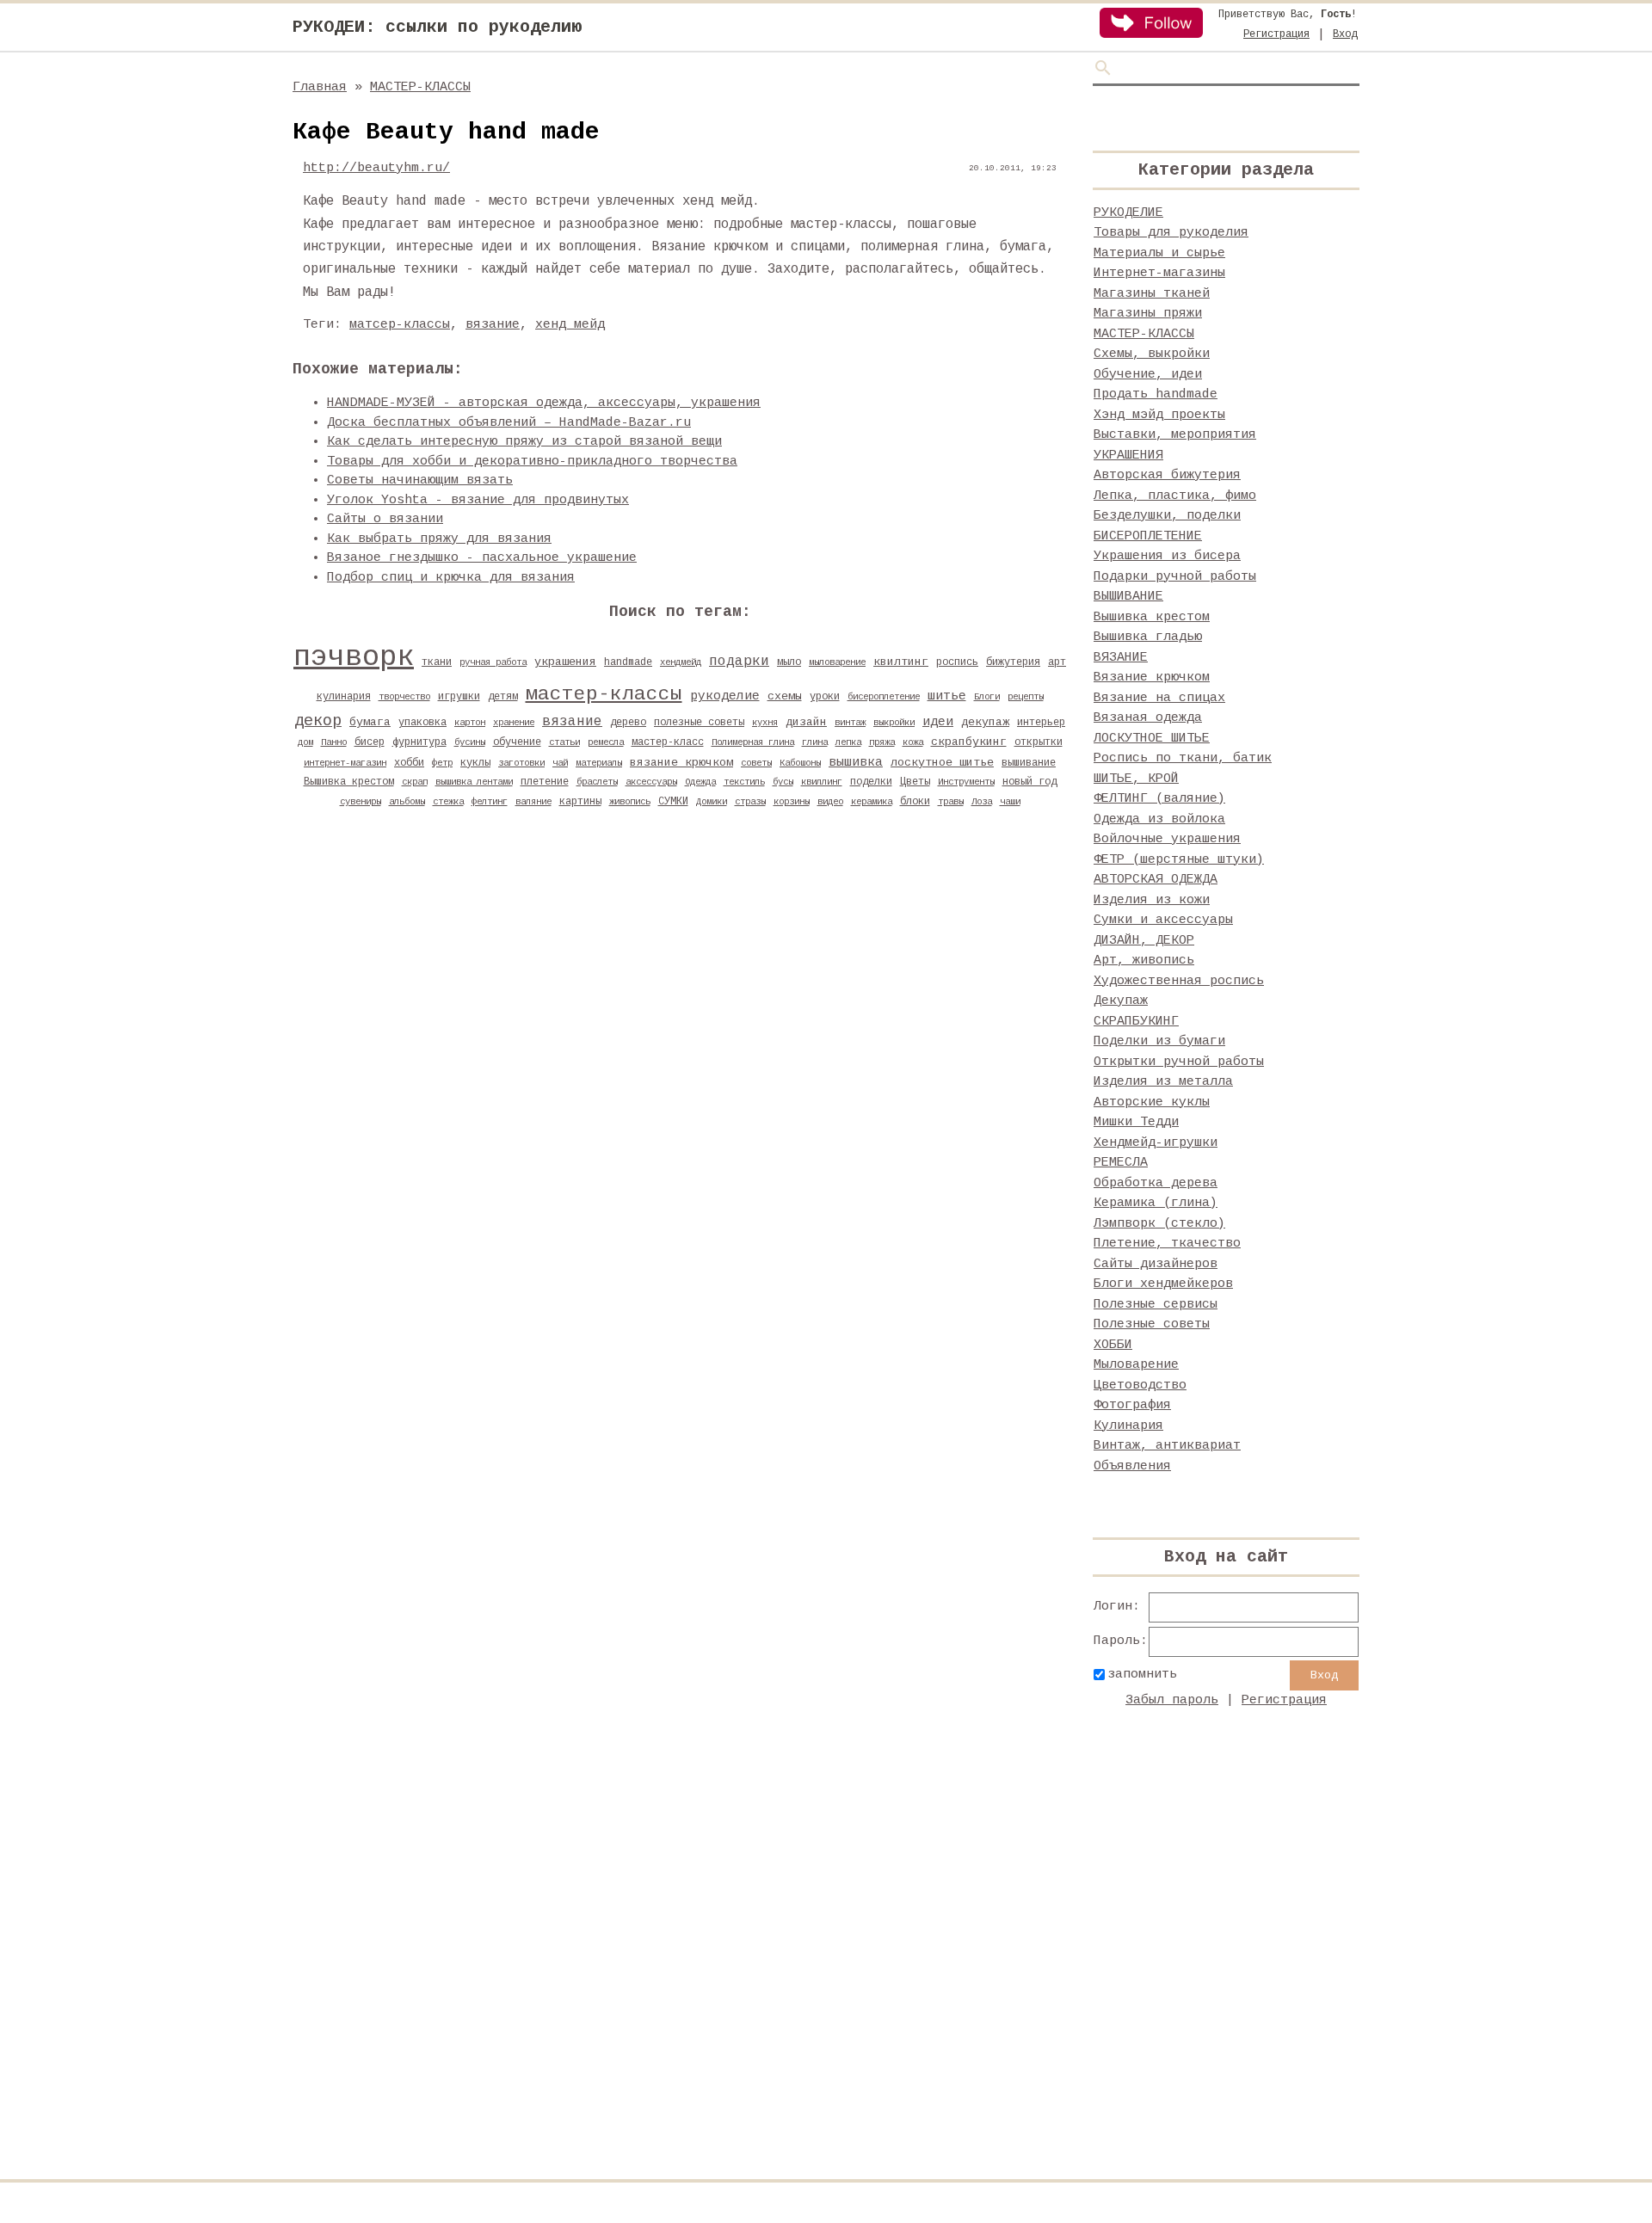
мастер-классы (604, 694)
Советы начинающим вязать (420, 480)
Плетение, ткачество (1167, 1244)
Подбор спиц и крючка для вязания (451, 578)
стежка (448, 802)
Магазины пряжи (1148, 314)
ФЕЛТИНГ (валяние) (1159, 799)
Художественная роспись (1179, 981)
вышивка (856, 762)
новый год (1029, 782)
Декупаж (1121, 1001)
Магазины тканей (1152, 294)
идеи (938, 722)
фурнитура (419, 742)
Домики (712, 802)
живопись (630, 802)
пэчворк (354, 657)
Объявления (1132, 1466)
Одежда (700, 782)
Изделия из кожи (1152, 900)
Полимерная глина (753, 742)
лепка (848, 742)
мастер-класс (668, 742)
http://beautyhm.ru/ (376, 168)
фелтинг (490, 802)
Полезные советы (1152, 1324)
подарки (739, 662)
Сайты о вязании (385, 519)
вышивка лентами (474, 782)
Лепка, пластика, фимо (1175, 496)
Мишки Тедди (1136, 1122)
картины (580, 802)
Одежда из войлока (1159, 819)
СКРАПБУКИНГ (1136, 1022)
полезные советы (699, 723)
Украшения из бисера (1167, 556)
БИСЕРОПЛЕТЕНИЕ (1148, 536)
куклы (475, 763)
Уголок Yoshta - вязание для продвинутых (478, 500)
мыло (789, 662)
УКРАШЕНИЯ (1128, 456)
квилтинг (901, 662)
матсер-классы (400, 325)
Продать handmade (1156, 394)
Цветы (915, 782)
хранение (514, 723)
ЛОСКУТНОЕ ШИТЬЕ (1152, 739)
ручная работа (493, 662)
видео (830, 802)
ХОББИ (1113, 1345)
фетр (442, 763)
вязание (493, 325)
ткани (437, 662)
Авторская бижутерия (1167, 475)
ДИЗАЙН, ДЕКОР (1144, 941)
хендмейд (681, 662)
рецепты (1026, 697)
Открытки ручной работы (1179, 1062)
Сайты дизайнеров (1156, 1264)
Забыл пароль (1172, 1700)
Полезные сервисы (1156, 1305)
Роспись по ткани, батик (1183, 758)
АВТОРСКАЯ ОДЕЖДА (1156, 880)
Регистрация (1276, 34)
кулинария (344, 697)
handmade (628, 662)
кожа (913, 742)
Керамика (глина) (1156, 1203)
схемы (785, 696)
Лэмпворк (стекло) (1159, 1224)
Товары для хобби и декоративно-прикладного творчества (532, 462)
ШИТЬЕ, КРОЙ (1136, 779)
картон (470, 723)
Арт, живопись (1144, 961)
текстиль (744, 782)
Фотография (1132, 1405)
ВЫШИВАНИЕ (1128, 597)
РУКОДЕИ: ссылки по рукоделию (437, 27)
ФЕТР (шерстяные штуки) (1179, 860)
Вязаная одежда (1148, 718)
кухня (765, 723)
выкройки (894, 723)
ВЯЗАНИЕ (1121, 658)
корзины (792, 802)
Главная (320, 87)
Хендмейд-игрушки (1156, 1143)
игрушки (459, 697)
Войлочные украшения (1167, 839)
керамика (872, 802)
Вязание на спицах (1159, 698)
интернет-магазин (345, 763)
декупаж (985, 722)
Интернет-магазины (1159, 273)
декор (318, 721)
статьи (564, 742)
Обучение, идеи (1148, 375)
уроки (825, 697)
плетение (545, 782)
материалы (599, 763)
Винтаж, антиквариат (1167, 1446)
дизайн (806, 722)
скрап (415, 782)
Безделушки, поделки (1167, 516)
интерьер (1041, 723)
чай (560, 763)
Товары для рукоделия (1171, 233)
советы (756, 763)
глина (815, 742)
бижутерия (1013, 662)
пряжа (882, 742)
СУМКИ (673, 802)
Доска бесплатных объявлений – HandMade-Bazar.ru (509, 423)
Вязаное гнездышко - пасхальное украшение (482, 558)
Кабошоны (800, 763)
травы (951, 802)
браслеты (597, 782)
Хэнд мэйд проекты (1159, 415)
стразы (750, 802)
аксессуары (651, 782)
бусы (783, 782)
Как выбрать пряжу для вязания (439, 539)
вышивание (1029, 763)
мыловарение (837, 662)
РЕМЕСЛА (1121, 1163)
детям (503, 697)
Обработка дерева (1156, 1183)
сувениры (361, 802)
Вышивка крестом (349, 782)
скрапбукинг (969, 742)
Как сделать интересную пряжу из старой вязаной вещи (524, 442)
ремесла (606, 742)
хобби (409, 763)
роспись (957, 662)
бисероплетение (884, 697)
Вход (1345, 34)
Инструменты (966, 782)
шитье (947, 696)
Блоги (987, 697)
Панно (334, 742)
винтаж (850, 723)
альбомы (407, 802)
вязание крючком (681, 763)
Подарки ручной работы (1175, 577)
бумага (370, 722)
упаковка (422, 723)
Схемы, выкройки (1152, 354)
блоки (915, 802)
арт (1057, 662)
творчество (404, 697)
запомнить (1142, 1675)
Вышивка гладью (1148, 637)
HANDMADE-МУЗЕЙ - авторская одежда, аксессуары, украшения (544, 403)
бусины (470, 742)
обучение (517, 742)
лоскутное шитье (942, 763)
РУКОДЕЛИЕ (1128, 213)
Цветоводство (1140, 1386)
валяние (533, 802)
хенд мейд (570, 325)
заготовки (521, 763)
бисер (370, 742)
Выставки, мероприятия (1175, 435)
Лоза (982, 802)
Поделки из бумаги (1159, 1041)
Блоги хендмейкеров (1163, 1284)
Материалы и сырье (1159, 253)
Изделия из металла (1163, 1082)
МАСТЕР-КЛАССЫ (420, 87)
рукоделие (725, 696)
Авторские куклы (1152, 1102)
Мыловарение (1136, 1365)
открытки (1039, 742)
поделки (871, 782)
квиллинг (822, 782)
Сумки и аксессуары (1163, 920)
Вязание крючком (1152, 677)
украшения (565, 662)
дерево (628, 723)
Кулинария (1128, 1426)
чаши (1010, 802)
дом (305, 742)
